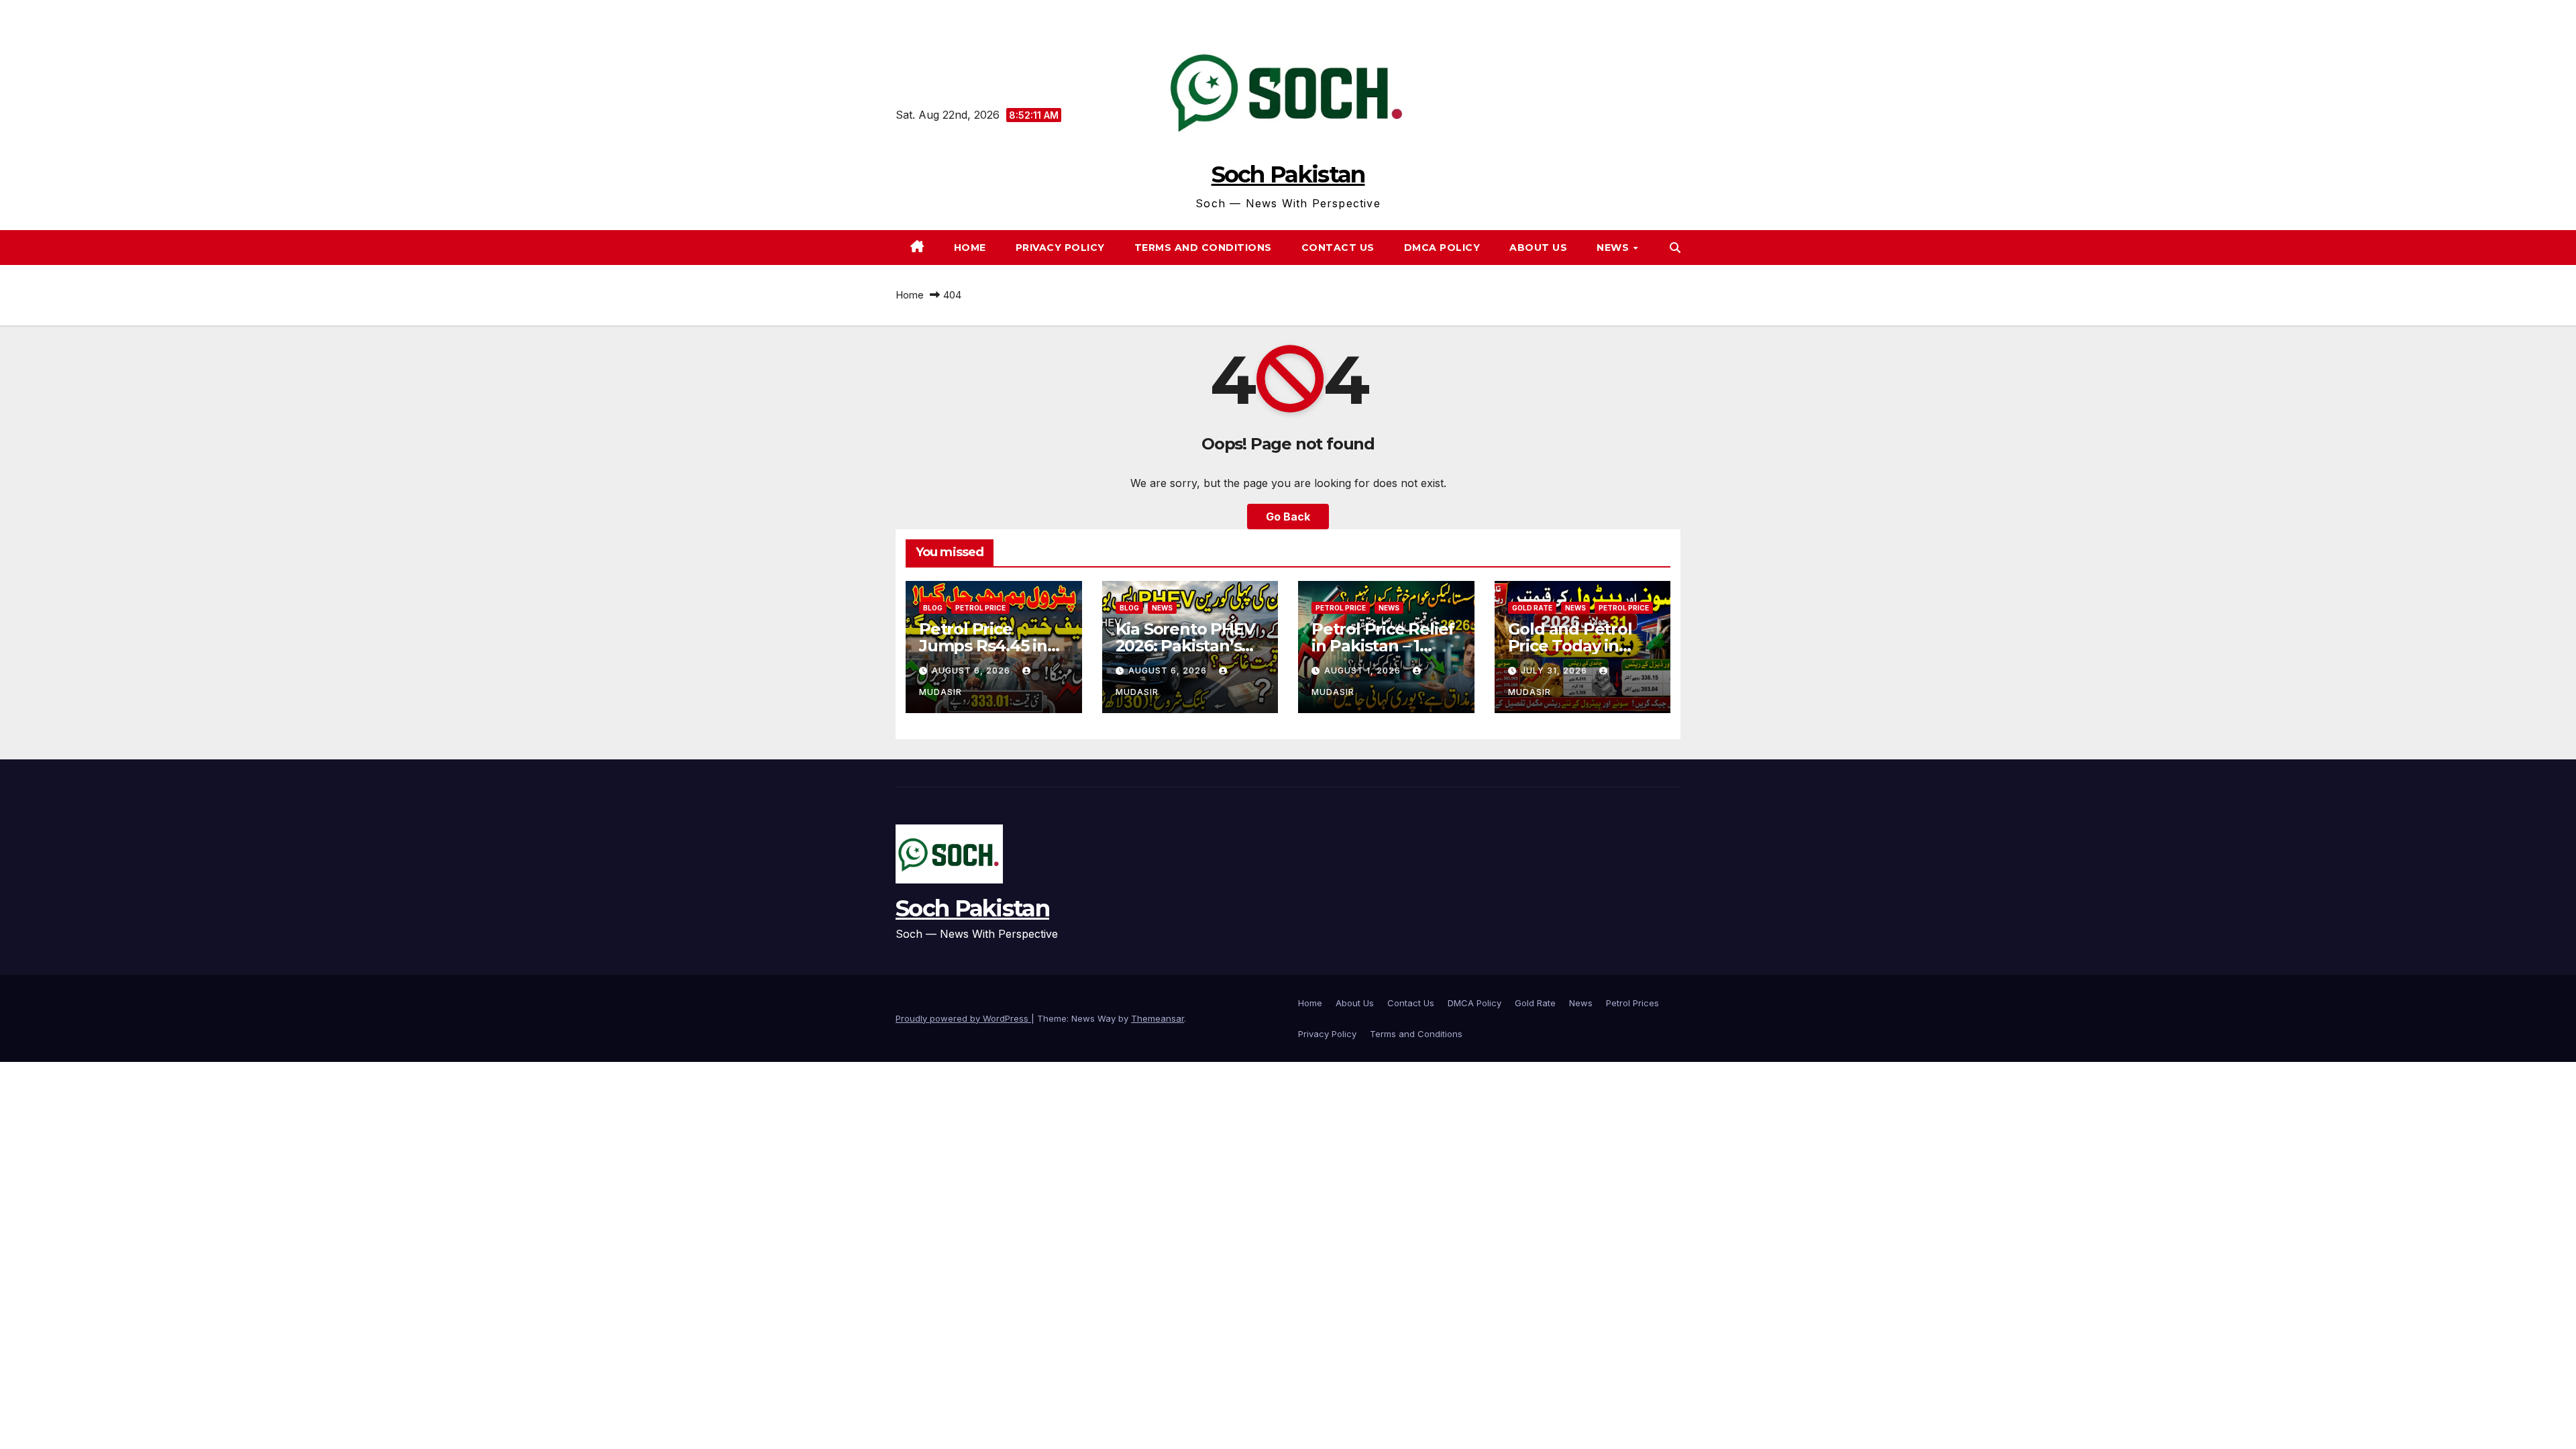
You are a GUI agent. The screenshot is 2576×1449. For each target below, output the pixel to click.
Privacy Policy (1060, 248)
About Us (1538, 248)
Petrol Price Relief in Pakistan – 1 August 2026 (1383, 646)
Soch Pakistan (1288, 174)
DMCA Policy (1442, 248)
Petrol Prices (1632, 1003)
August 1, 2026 (1364, 670)
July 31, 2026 (1555, 670)
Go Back (1288, 517)
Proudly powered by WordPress (963, 1018)
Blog (933, 608)
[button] (1675, 248)
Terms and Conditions (1203, 248)
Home (970, 248)
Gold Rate (1532, 608)
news (1614, 248)
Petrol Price (980, 608)
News (1581, 1003)
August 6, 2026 (972, 670)
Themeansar (1158, 1018)
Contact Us (1338, 248)
